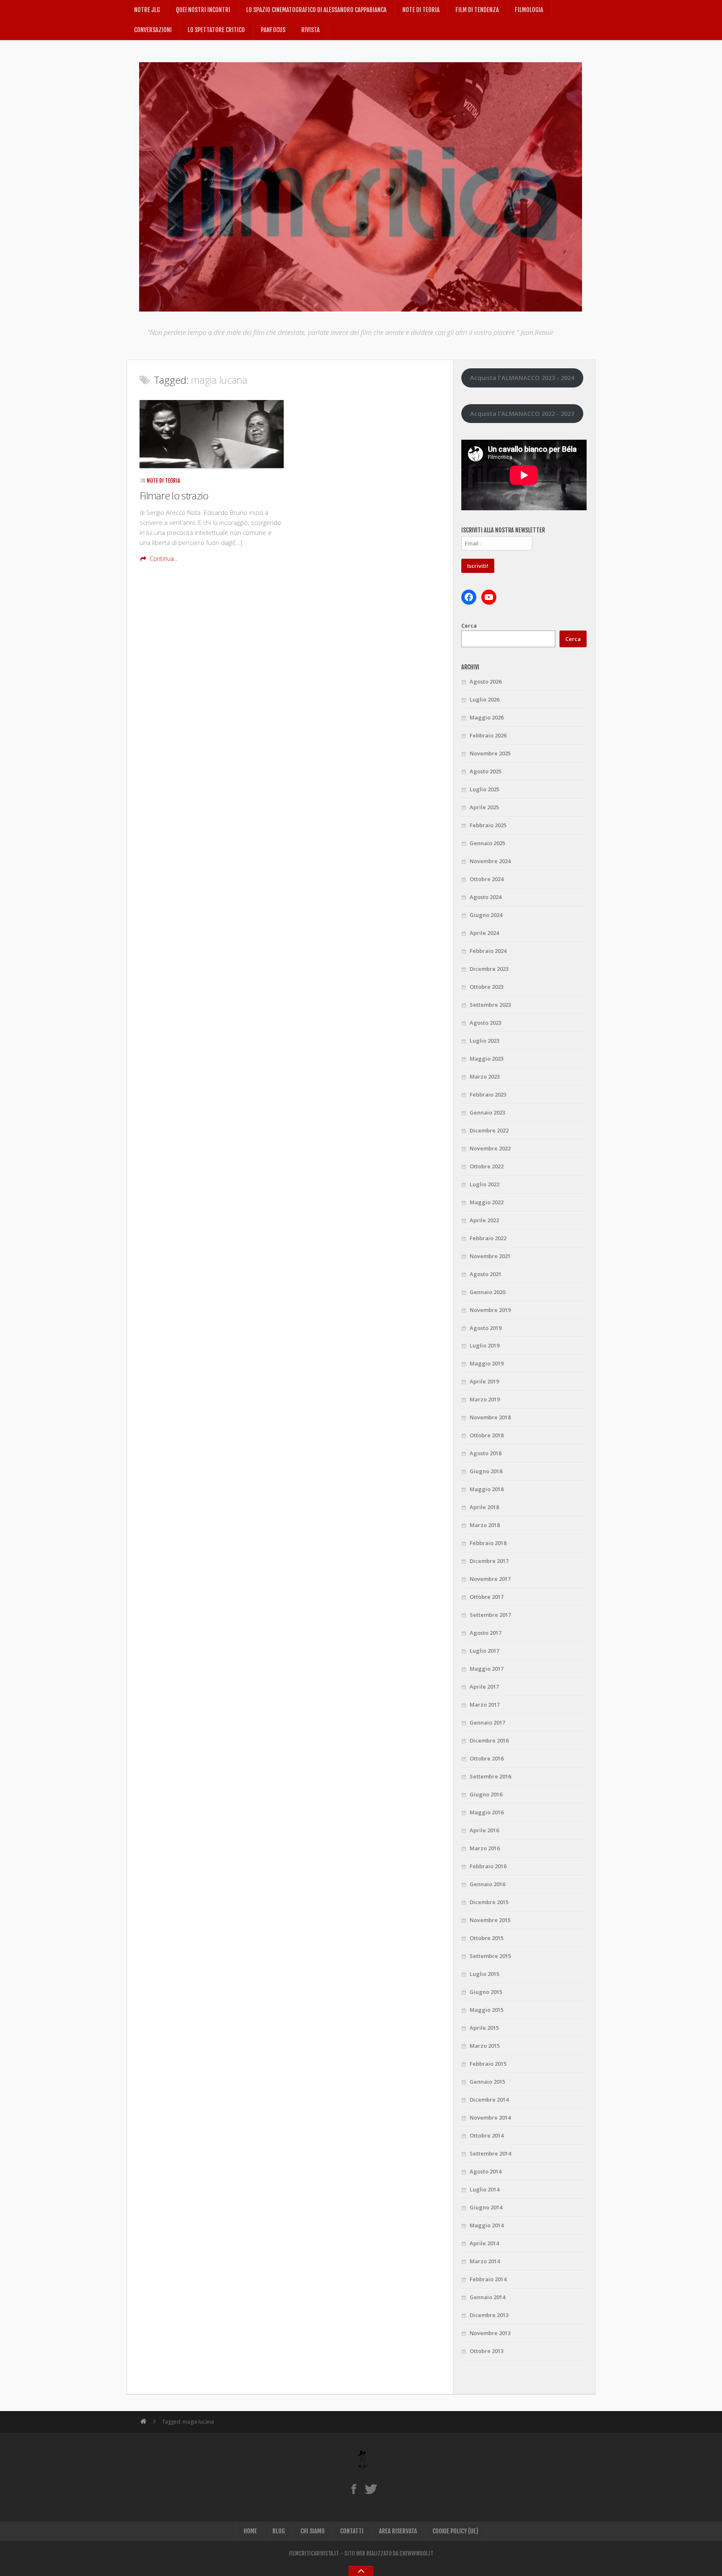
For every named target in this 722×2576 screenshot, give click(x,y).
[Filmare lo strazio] (212, 434)
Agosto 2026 (486, 681)
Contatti (352, 2531)
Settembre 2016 (490, 1776)
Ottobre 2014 (487, 2135)
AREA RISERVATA (398, 2531)
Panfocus (273, 30)
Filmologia (529, 10)
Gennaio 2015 (487, 2082)
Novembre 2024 (490, 861)
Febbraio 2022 (488, 1238)
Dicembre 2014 (489, 2100)
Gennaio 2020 (487, 1292)
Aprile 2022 (484, 1220)
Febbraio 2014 (488, 2279)
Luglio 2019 (484, 1345)
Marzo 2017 (485, 1705)
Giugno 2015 (486, 1992)
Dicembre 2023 (489, 969)
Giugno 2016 (486, 1794)
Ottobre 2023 (487, 987)
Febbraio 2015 (488, 2064)
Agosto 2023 (486, 1023)
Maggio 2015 (487, 2010)
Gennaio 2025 (487, 843)
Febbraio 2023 (488, 1094)
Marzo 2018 (485, 1525)
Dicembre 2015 (489, 1902)
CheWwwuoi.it (416, 2553)
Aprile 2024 (484, 933)
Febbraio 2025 (488, 825)
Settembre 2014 (490, 2153)
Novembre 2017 (490, 1579)
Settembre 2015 (490, 1956)
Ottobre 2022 (487, 1166)
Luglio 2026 (484, 699)
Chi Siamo (313, 2531)
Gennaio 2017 (487, 1722)
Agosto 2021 (486, 1274)
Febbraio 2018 (488, 1543)
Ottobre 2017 (487, 1597)
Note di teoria (421, 10)
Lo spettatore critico (216, 30)
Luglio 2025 (484, 789)
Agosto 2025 (486, 771)
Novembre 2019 (490, 1310)
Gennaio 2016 (487, 1884)
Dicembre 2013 (489, 2315)
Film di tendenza (477, 10)
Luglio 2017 (484, 1651)
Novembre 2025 (490, 753)
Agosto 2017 (486, 1633)
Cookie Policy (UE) (455, 2531)
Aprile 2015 (484, 2028)
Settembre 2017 (490, 1615)
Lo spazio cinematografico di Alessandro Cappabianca (316, 10)
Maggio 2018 (487, 1489)
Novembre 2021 (490, 1256)
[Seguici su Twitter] (371, 2489)
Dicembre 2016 (489, 1740)
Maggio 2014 (487, 2225)
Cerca (469, 626)
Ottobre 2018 (487, 1435)
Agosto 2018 (486, 1453)
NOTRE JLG (147, 10)
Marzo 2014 (485, 2261)
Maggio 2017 (487, 1669)
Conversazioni (153, 30)
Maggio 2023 (487, 1059)
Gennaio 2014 (487, 2297)
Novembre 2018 (490, 1417)
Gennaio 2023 (487, 1112)
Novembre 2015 (490, 1920)
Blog (279, 2531)
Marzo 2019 (485, 1399)
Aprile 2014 (484, 2243)
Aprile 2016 (484, 1830)
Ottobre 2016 (487, 1758)
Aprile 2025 (484, 807)
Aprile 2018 (484, 1507)
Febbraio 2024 (488, 951)
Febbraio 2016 (488, 1866)
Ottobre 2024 (487, 879)
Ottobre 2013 (487, 2351)
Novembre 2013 (490, 2333)
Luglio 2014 (484, 2189)
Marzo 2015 (485, 2046)
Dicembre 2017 (489, 1561)
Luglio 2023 (484, 1041)
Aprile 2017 (484, 1687)
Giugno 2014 (486, 2207)
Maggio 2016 (487, 1812)
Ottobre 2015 (487, 1938)
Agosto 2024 (486, 897)
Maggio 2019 (487, 1363)
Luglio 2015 (484, 1974)
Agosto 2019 (486, 1328)
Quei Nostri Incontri (203, 10)
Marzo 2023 (485, 1076)
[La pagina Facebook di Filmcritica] (354, 2489)
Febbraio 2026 (488, 735)
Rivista (310, 30)
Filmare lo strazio (174, 495)
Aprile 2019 (484, 1381)
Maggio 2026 (487, 717)
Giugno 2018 (486, 1471)
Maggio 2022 (487, 1202)
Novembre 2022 (490, 1148)
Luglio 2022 (484, 1184)
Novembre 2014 (490, 2118)
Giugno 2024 (486, 915)
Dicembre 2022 (489, 1130)
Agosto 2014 (486, 2171)
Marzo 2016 (485, 1848)
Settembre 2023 (490, 1005)
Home (250, 2531)
